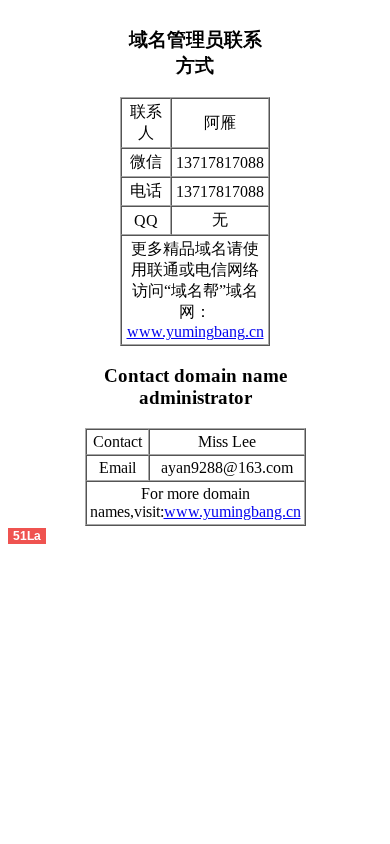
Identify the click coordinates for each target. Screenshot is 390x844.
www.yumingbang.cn (195, 331)
